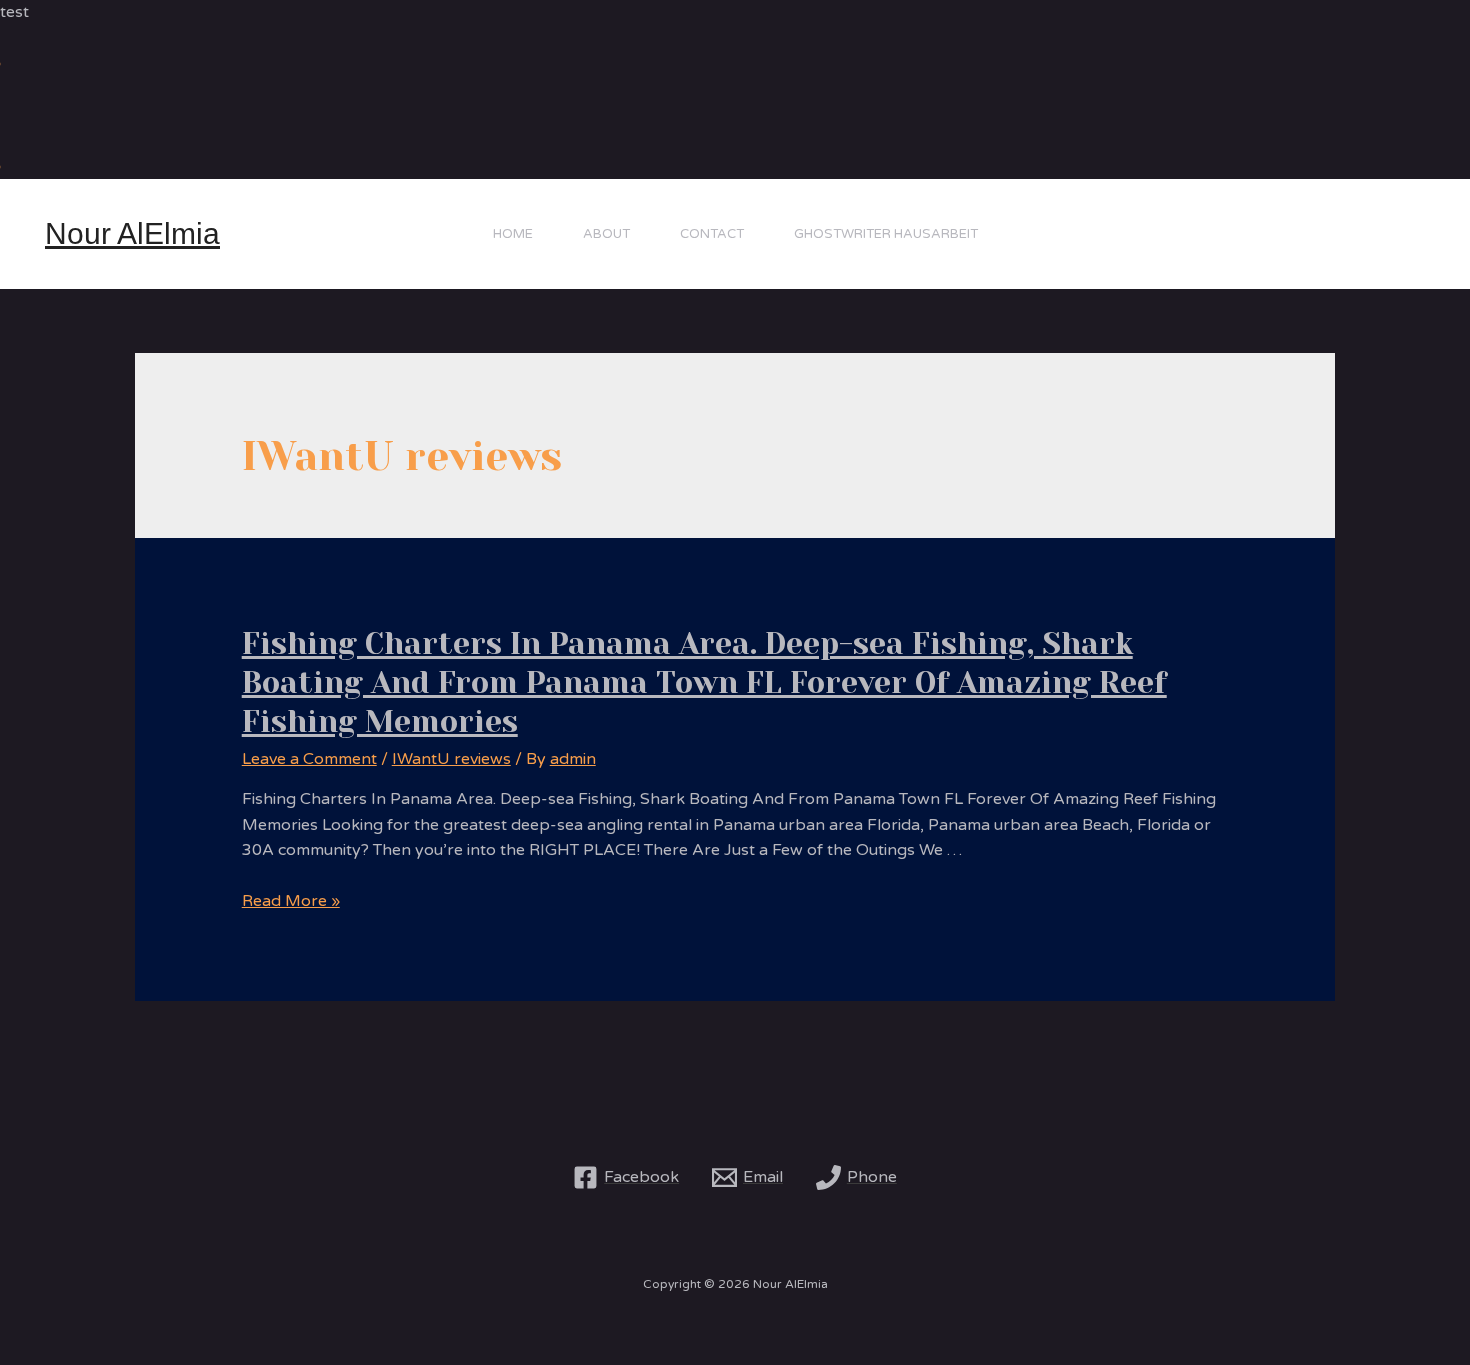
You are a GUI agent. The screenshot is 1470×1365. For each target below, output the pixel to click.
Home (513, 234)
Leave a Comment (309, 759)
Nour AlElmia (132, 233)
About (606, 234)
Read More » (291, 901)
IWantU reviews (451, 759)
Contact (712, 234)
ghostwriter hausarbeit (886, 234)
